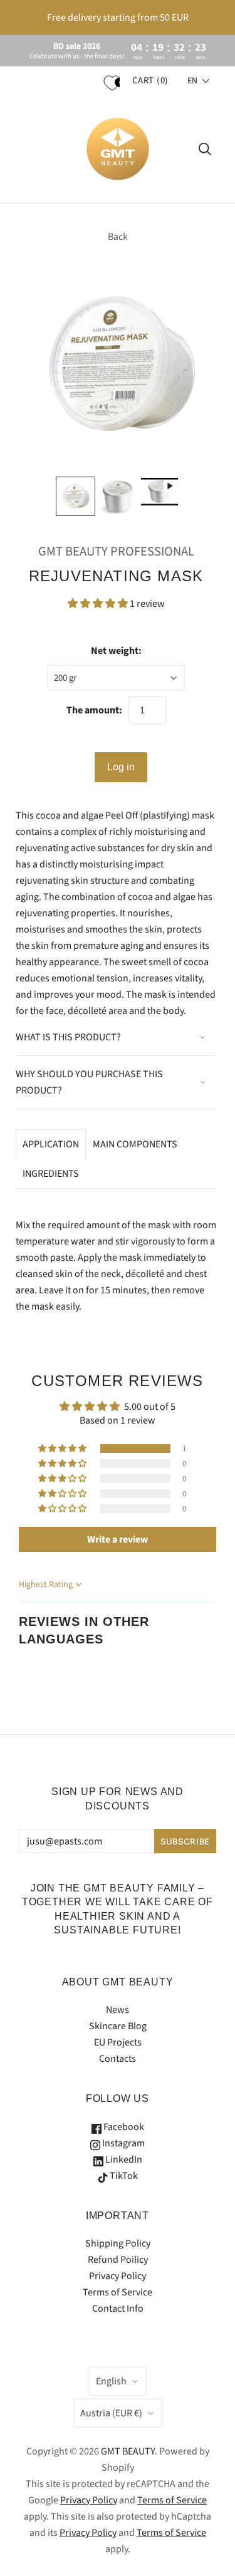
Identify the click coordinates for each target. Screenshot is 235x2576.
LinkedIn (123, 2160)
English (111, 2381)
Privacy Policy (118, 2276)
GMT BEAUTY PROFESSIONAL (116, 551)
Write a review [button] (118, 1539)
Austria (111, 2413)
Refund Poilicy (118, 2260)
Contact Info (118, 2309)
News (118, 2010)
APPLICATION (51, 1144)
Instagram (123, 2143)
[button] (199, 81)
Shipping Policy (118, 2243)
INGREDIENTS (51, 1174)
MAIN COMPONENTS (135, 1144)
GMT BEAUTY (128, 2451)
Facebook (123, 2127)
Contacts (118, 2059)
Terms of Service (118, 2292)
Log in (121, 767)
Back (118, 237)
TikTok (123, 2176)
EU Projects (118, 2042)
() (150, 80)
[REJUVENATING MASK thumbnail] (118, 496)
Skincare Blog (118, 2026)
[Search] (205, 149)
